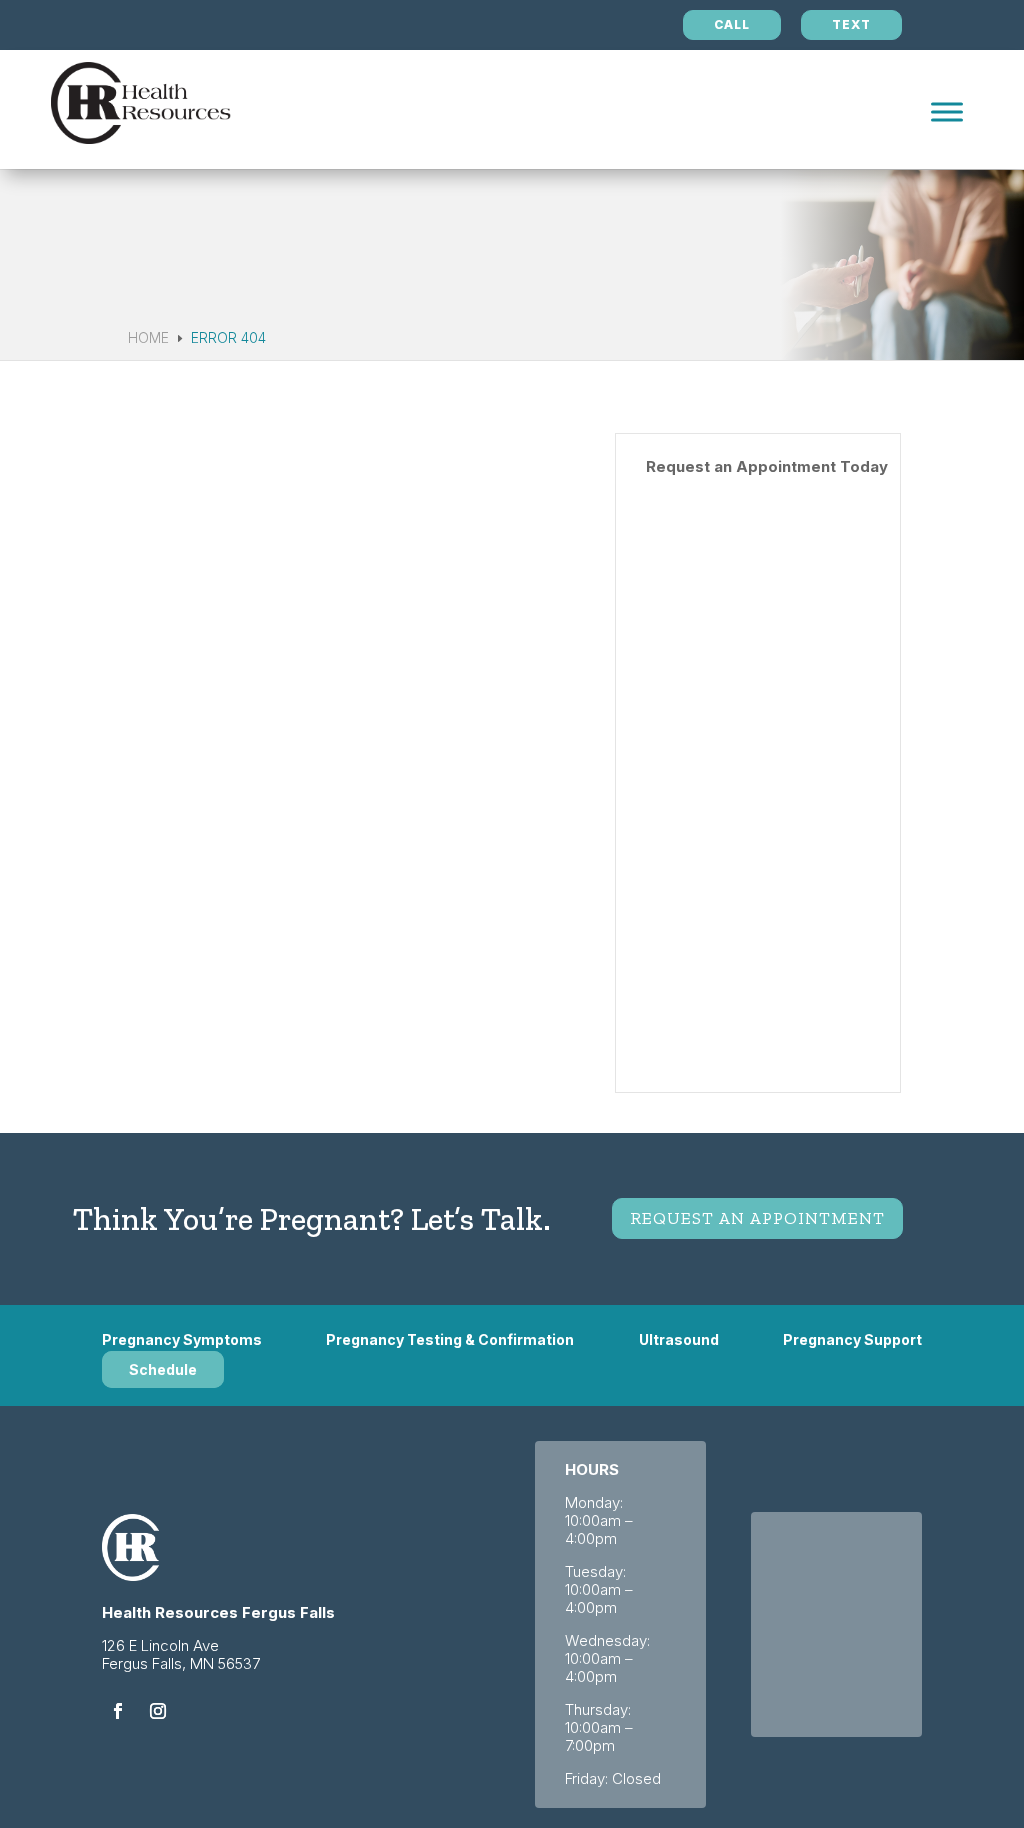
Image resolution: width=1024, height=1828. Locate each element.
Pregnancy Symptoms (182, 1340)
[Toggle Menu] (947, 111)
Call (732, 24)
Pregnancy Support (852, 1340)
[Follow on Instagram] (158, 1711)
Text (851, 24)
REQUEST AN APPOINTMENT (757, 1218)
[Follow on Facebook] (118, 1711)
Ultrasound (679, 1340)
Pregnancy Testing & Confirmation (450, 1340)
